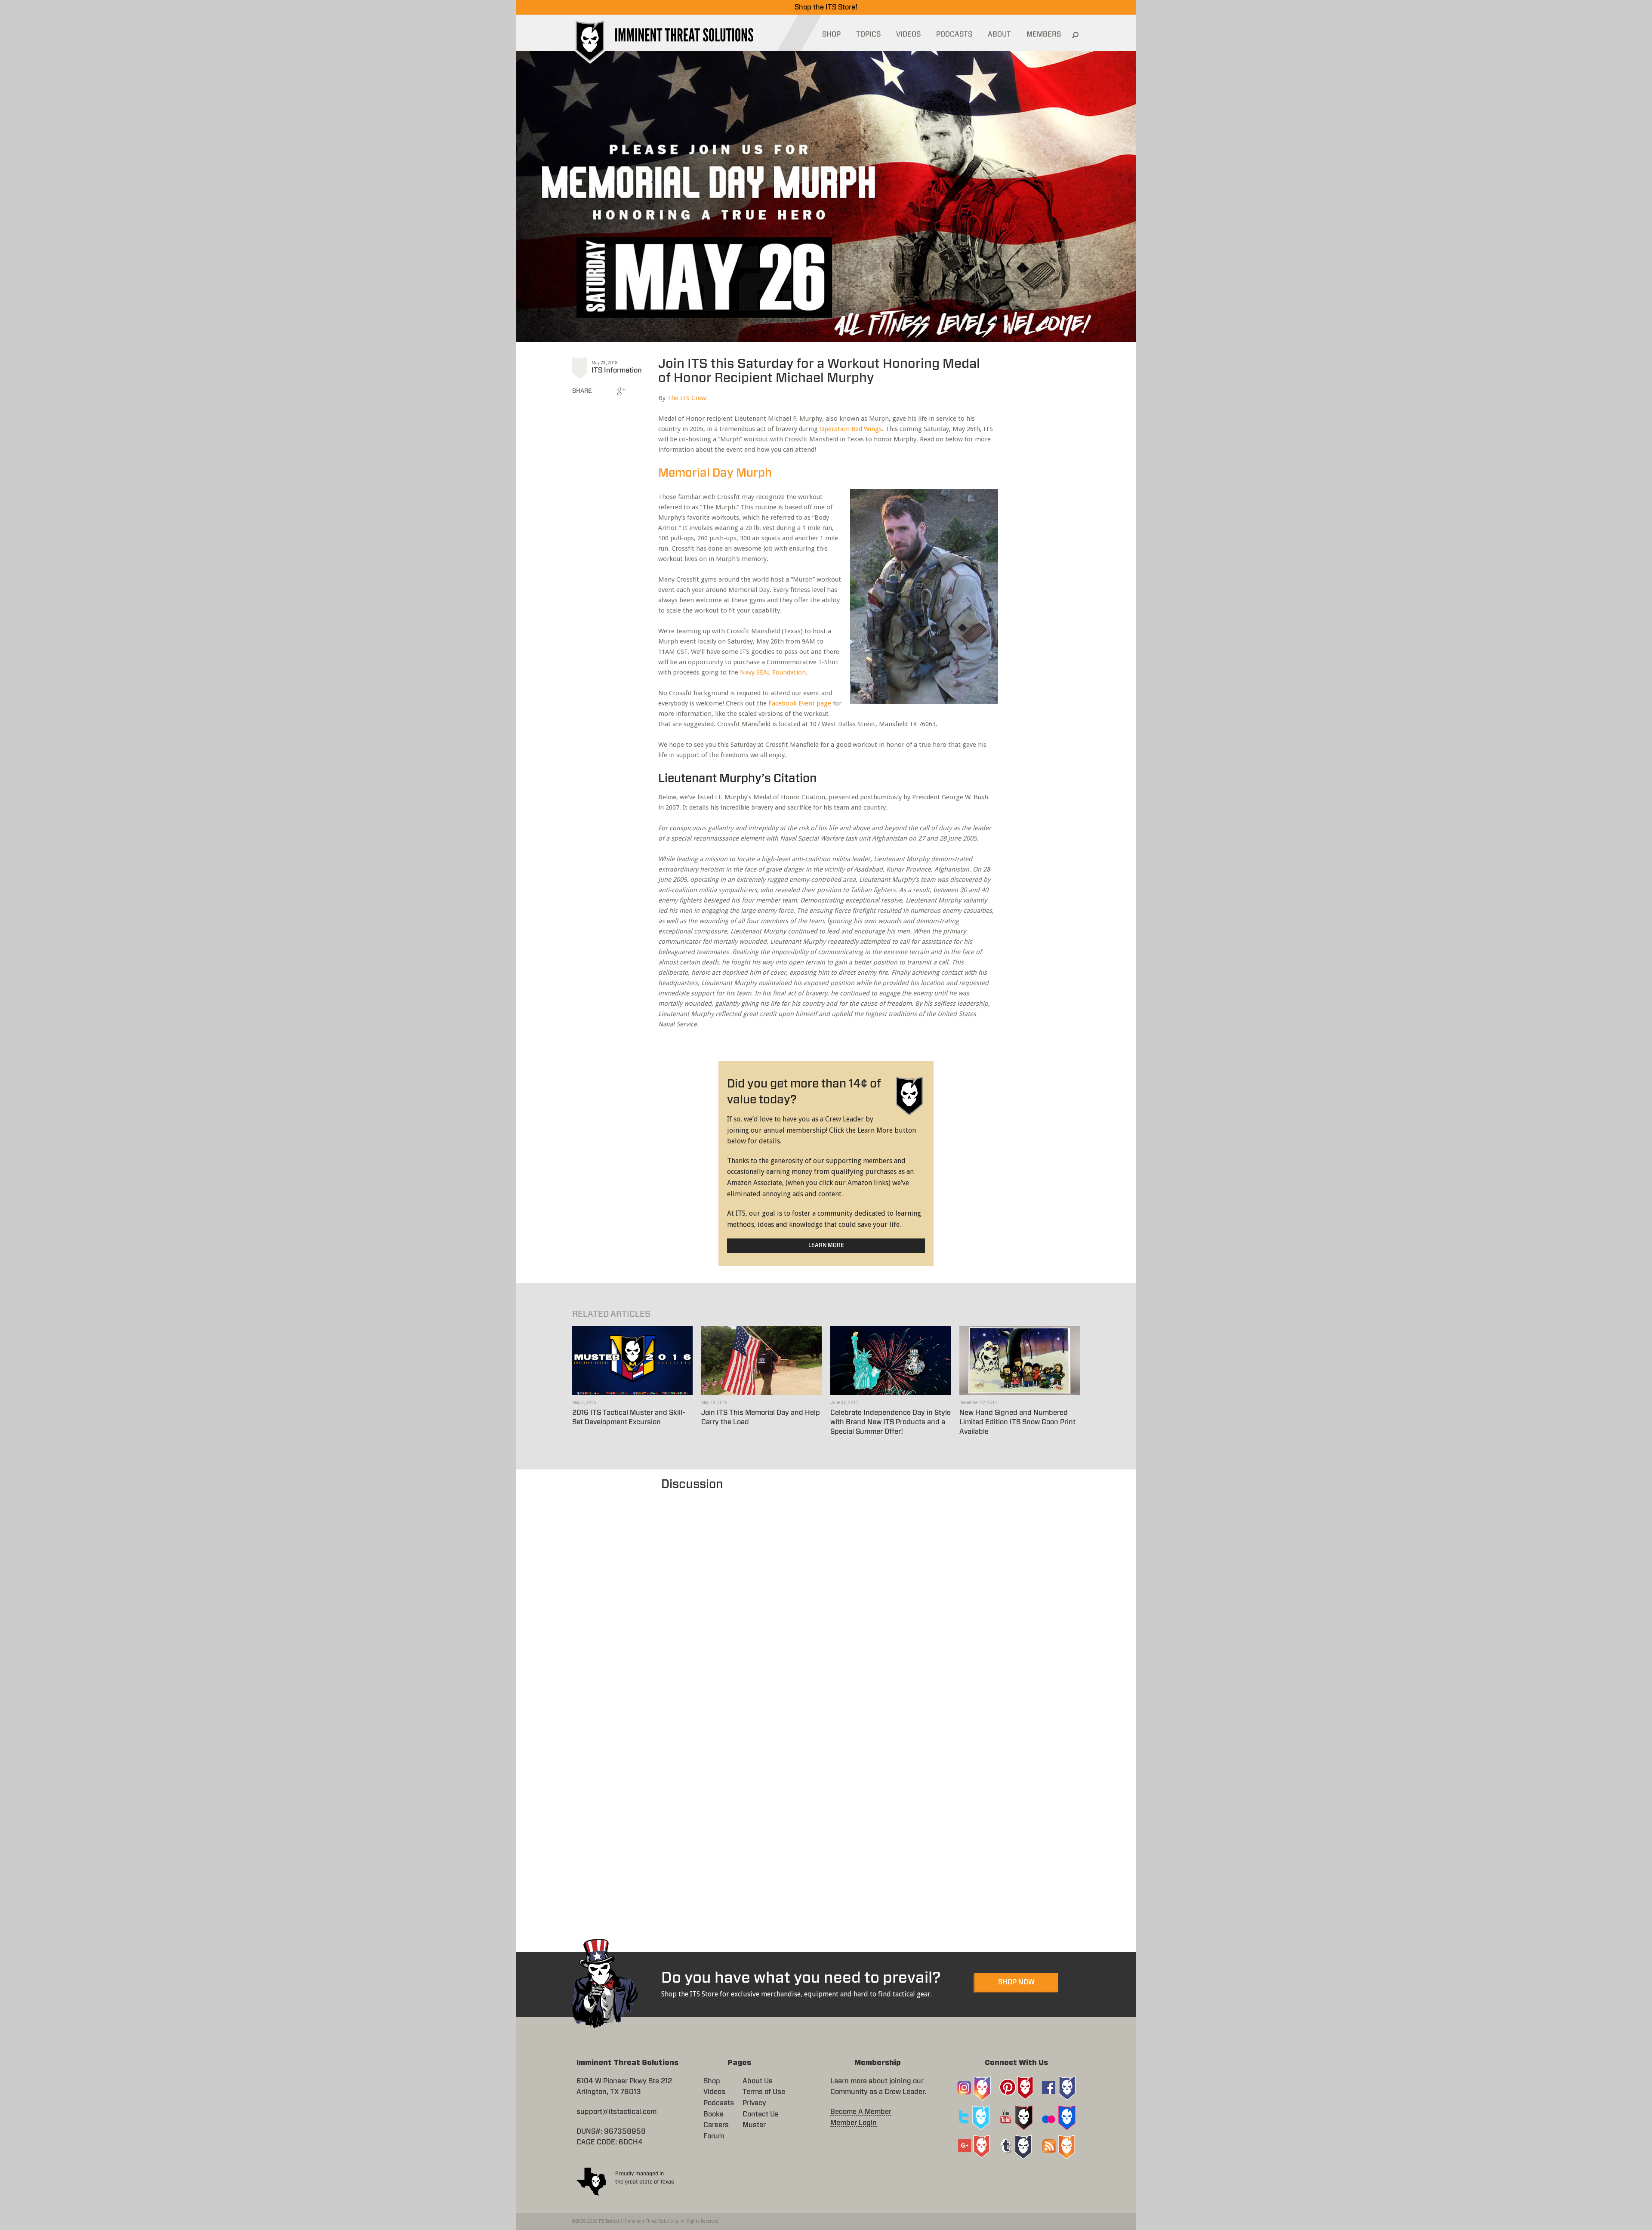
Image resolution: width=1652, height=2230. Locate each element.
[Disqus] (826, 1601)
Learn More (826, 1246)
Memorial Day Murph (715, 473)
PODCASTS (954, 34)
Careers (716, 2125)
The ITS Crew (687, 398)
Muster (754, 2125)
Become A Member (861, 2112)
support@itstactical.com (616, 2112)
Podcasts (719, 2103)
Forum (714, 2136)
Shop (712, 2081)
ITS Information (617, 370)
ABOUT (999, 34)
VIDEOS (908, 34)
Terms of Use (764, 2092)
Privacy (754, 2103)
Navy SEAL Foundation (773, 672)
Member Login (854, 2123)
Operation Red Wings (851, 429)
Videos (714, 2092)
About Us (758, 2081)
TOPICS (868, 34)
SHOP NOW (1016, 1982)
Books (714, 2114)
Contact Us (761, 2114)
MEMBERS (1044, 34)
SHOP (831, 34)
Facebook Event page (800, 703)
